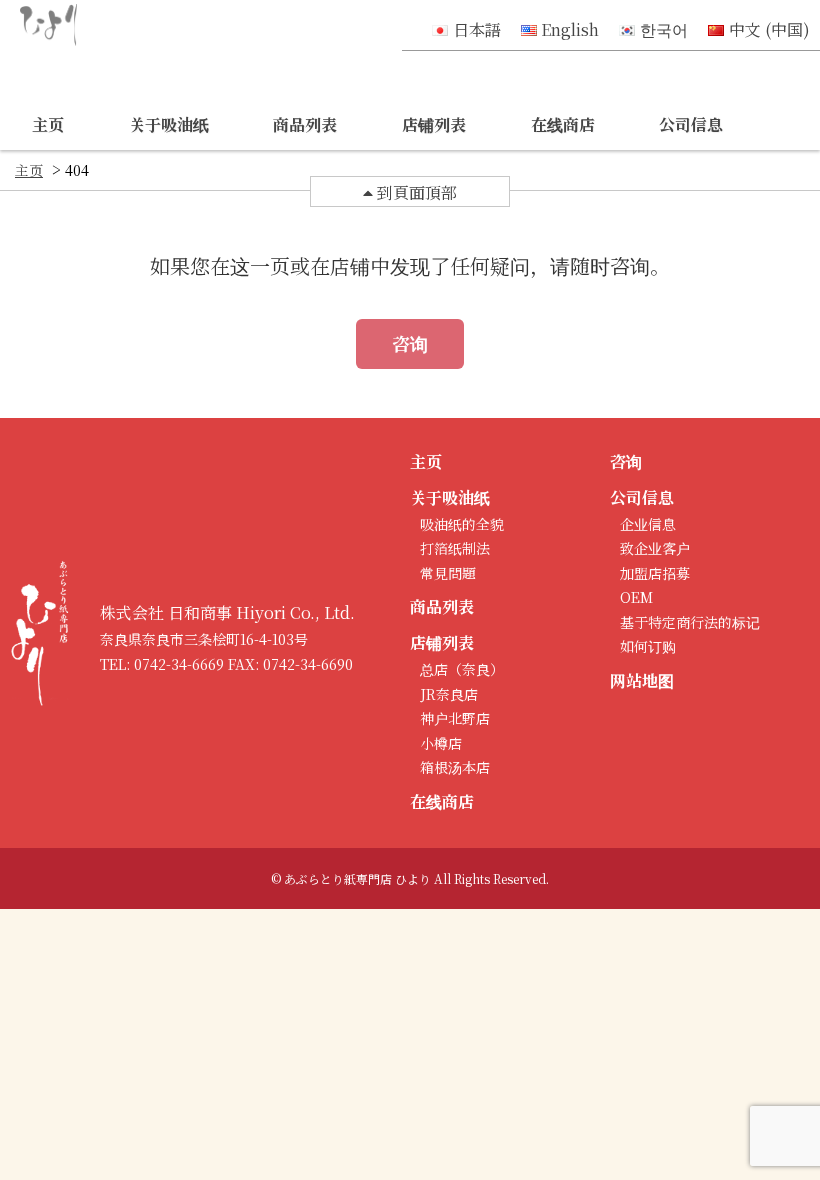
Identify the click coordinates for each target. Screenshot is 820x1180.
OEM (636, 597)
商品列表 (305, 124)
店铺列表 (434, 124)
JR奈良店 (449, 694)
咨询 (410, 343)
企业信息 (648, 524)
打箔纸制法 (455, 548)
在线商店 (563, 124)
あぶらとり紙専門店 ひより (357, 878)
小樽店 (441, 743)
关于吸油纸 (169, 124)
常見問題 (448, 573)
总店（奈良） (462, 669)
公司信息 (691, 124)
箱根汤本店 (455, 767)
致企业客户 (655, 548)
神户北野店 (455, 718)
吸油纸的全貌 (462, 524)
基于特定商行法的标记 (690, 622)
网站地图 (642, 680)
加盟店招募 (655, 573)
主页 (48, 124)
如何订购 (648, 646)
